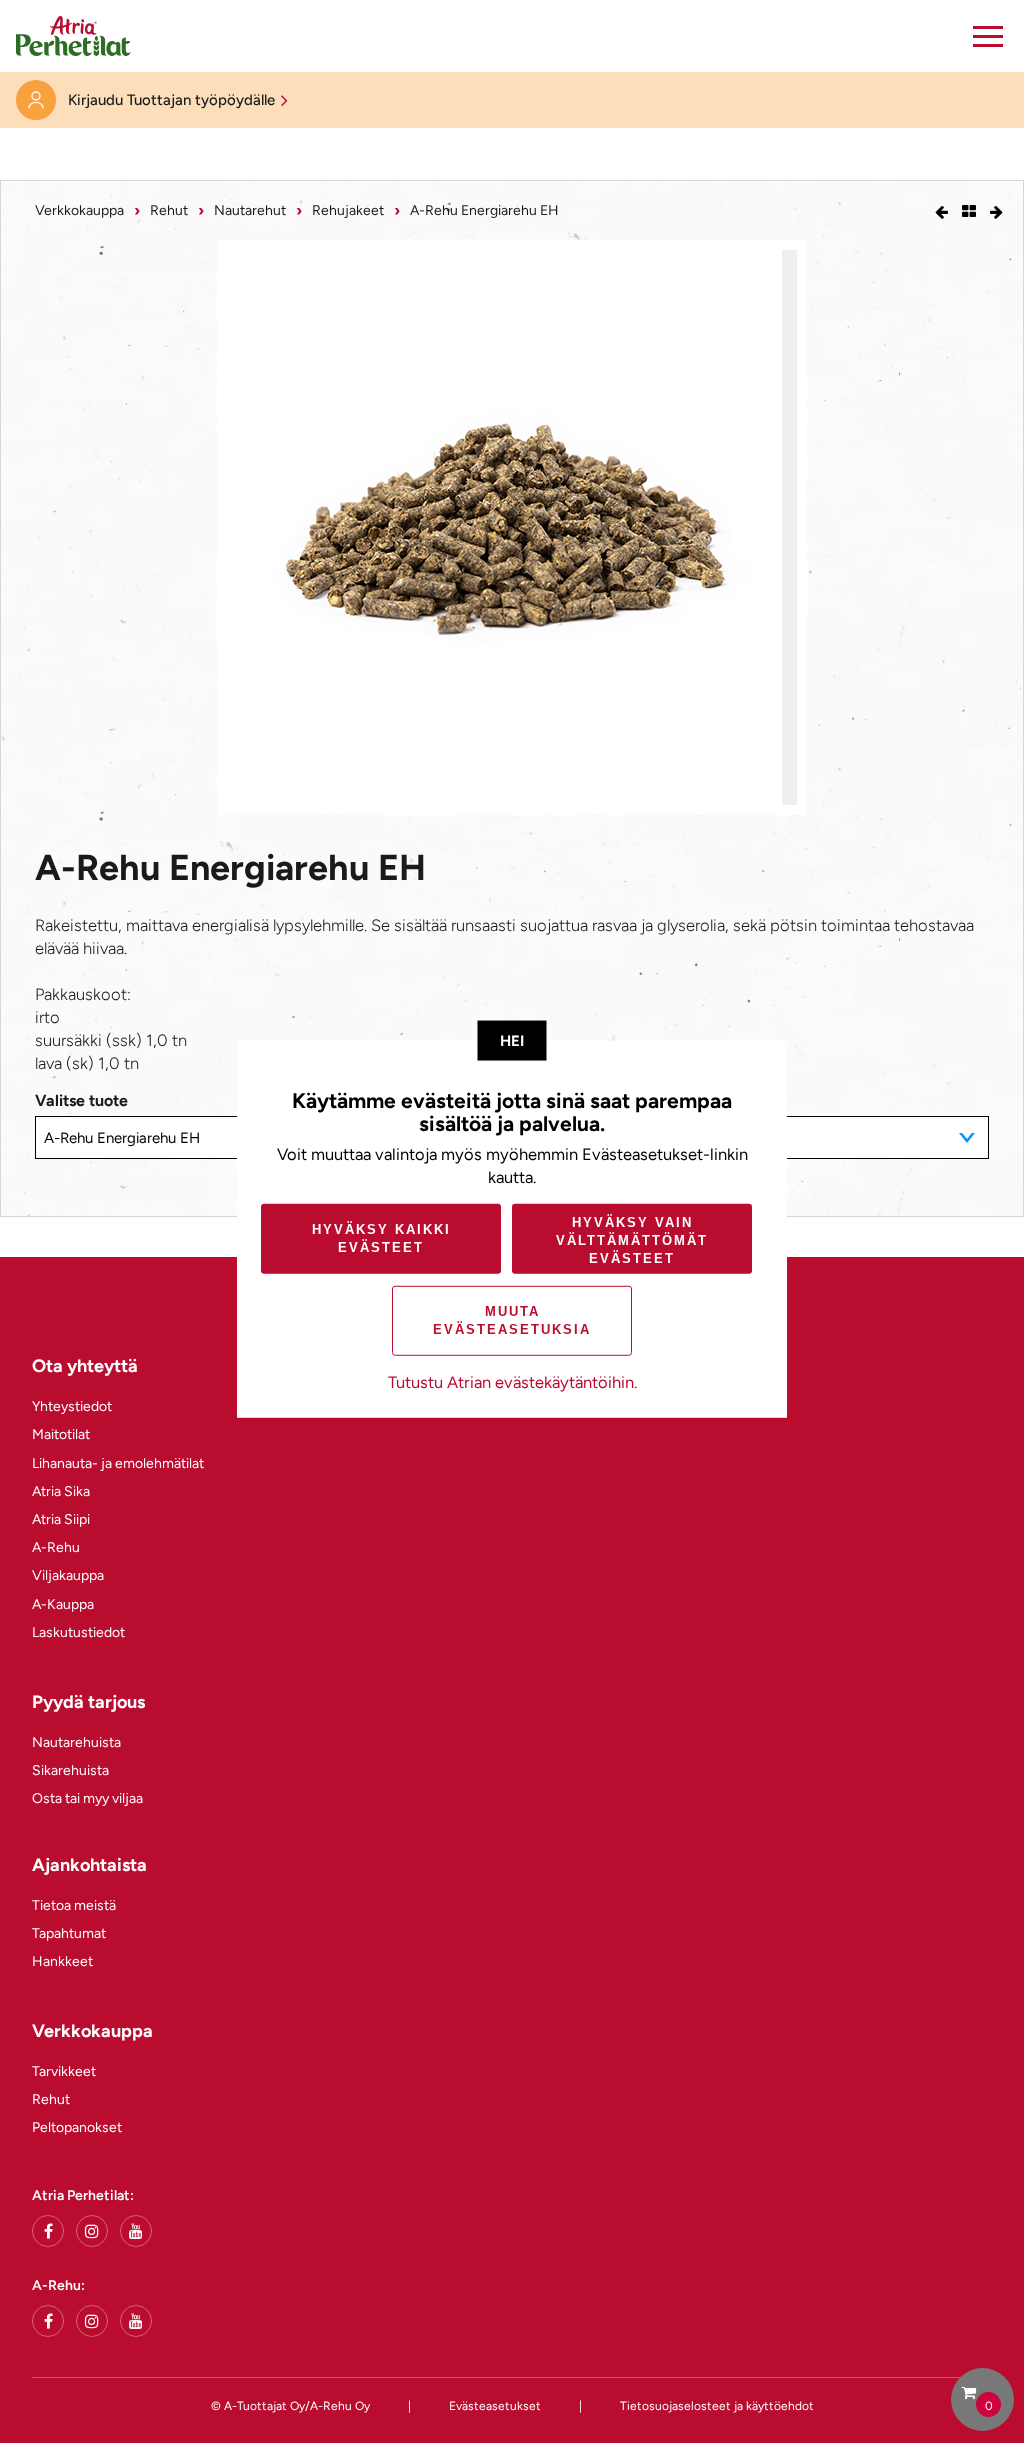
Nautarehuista (76, 1742)
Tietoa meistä (74, 1905)
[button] (988, 36)
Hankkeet (62, 1961)
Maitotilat (61, 1434)
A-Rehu (56, 1547)
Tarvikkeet (64, 2071)
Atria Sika (61, 1491)
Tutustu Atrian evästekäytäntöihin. (512, 1382)
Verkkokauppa (79, 210)
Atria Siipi (61, 1519)
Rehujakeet (348, 210)
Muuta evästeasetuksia (512, 1320)
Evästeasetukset (495, 2406)
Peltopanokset (77, 2127)
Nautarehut (250, 210)
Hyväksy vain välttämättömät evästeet (632, 1239)
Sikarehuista (70, 1770)
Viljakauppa (68, 1575)
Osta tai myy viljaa (87, 1798)
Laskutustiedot (78, 1632)
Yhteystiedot (72, 1406)
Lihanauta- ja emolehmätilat (118, 1463)
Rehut (169, 210)
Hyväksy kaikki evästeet (381, 1238)
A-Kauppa (63, 1604)
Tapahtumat (69, 1933)
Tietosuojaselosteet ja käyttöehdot (717, 2406)
